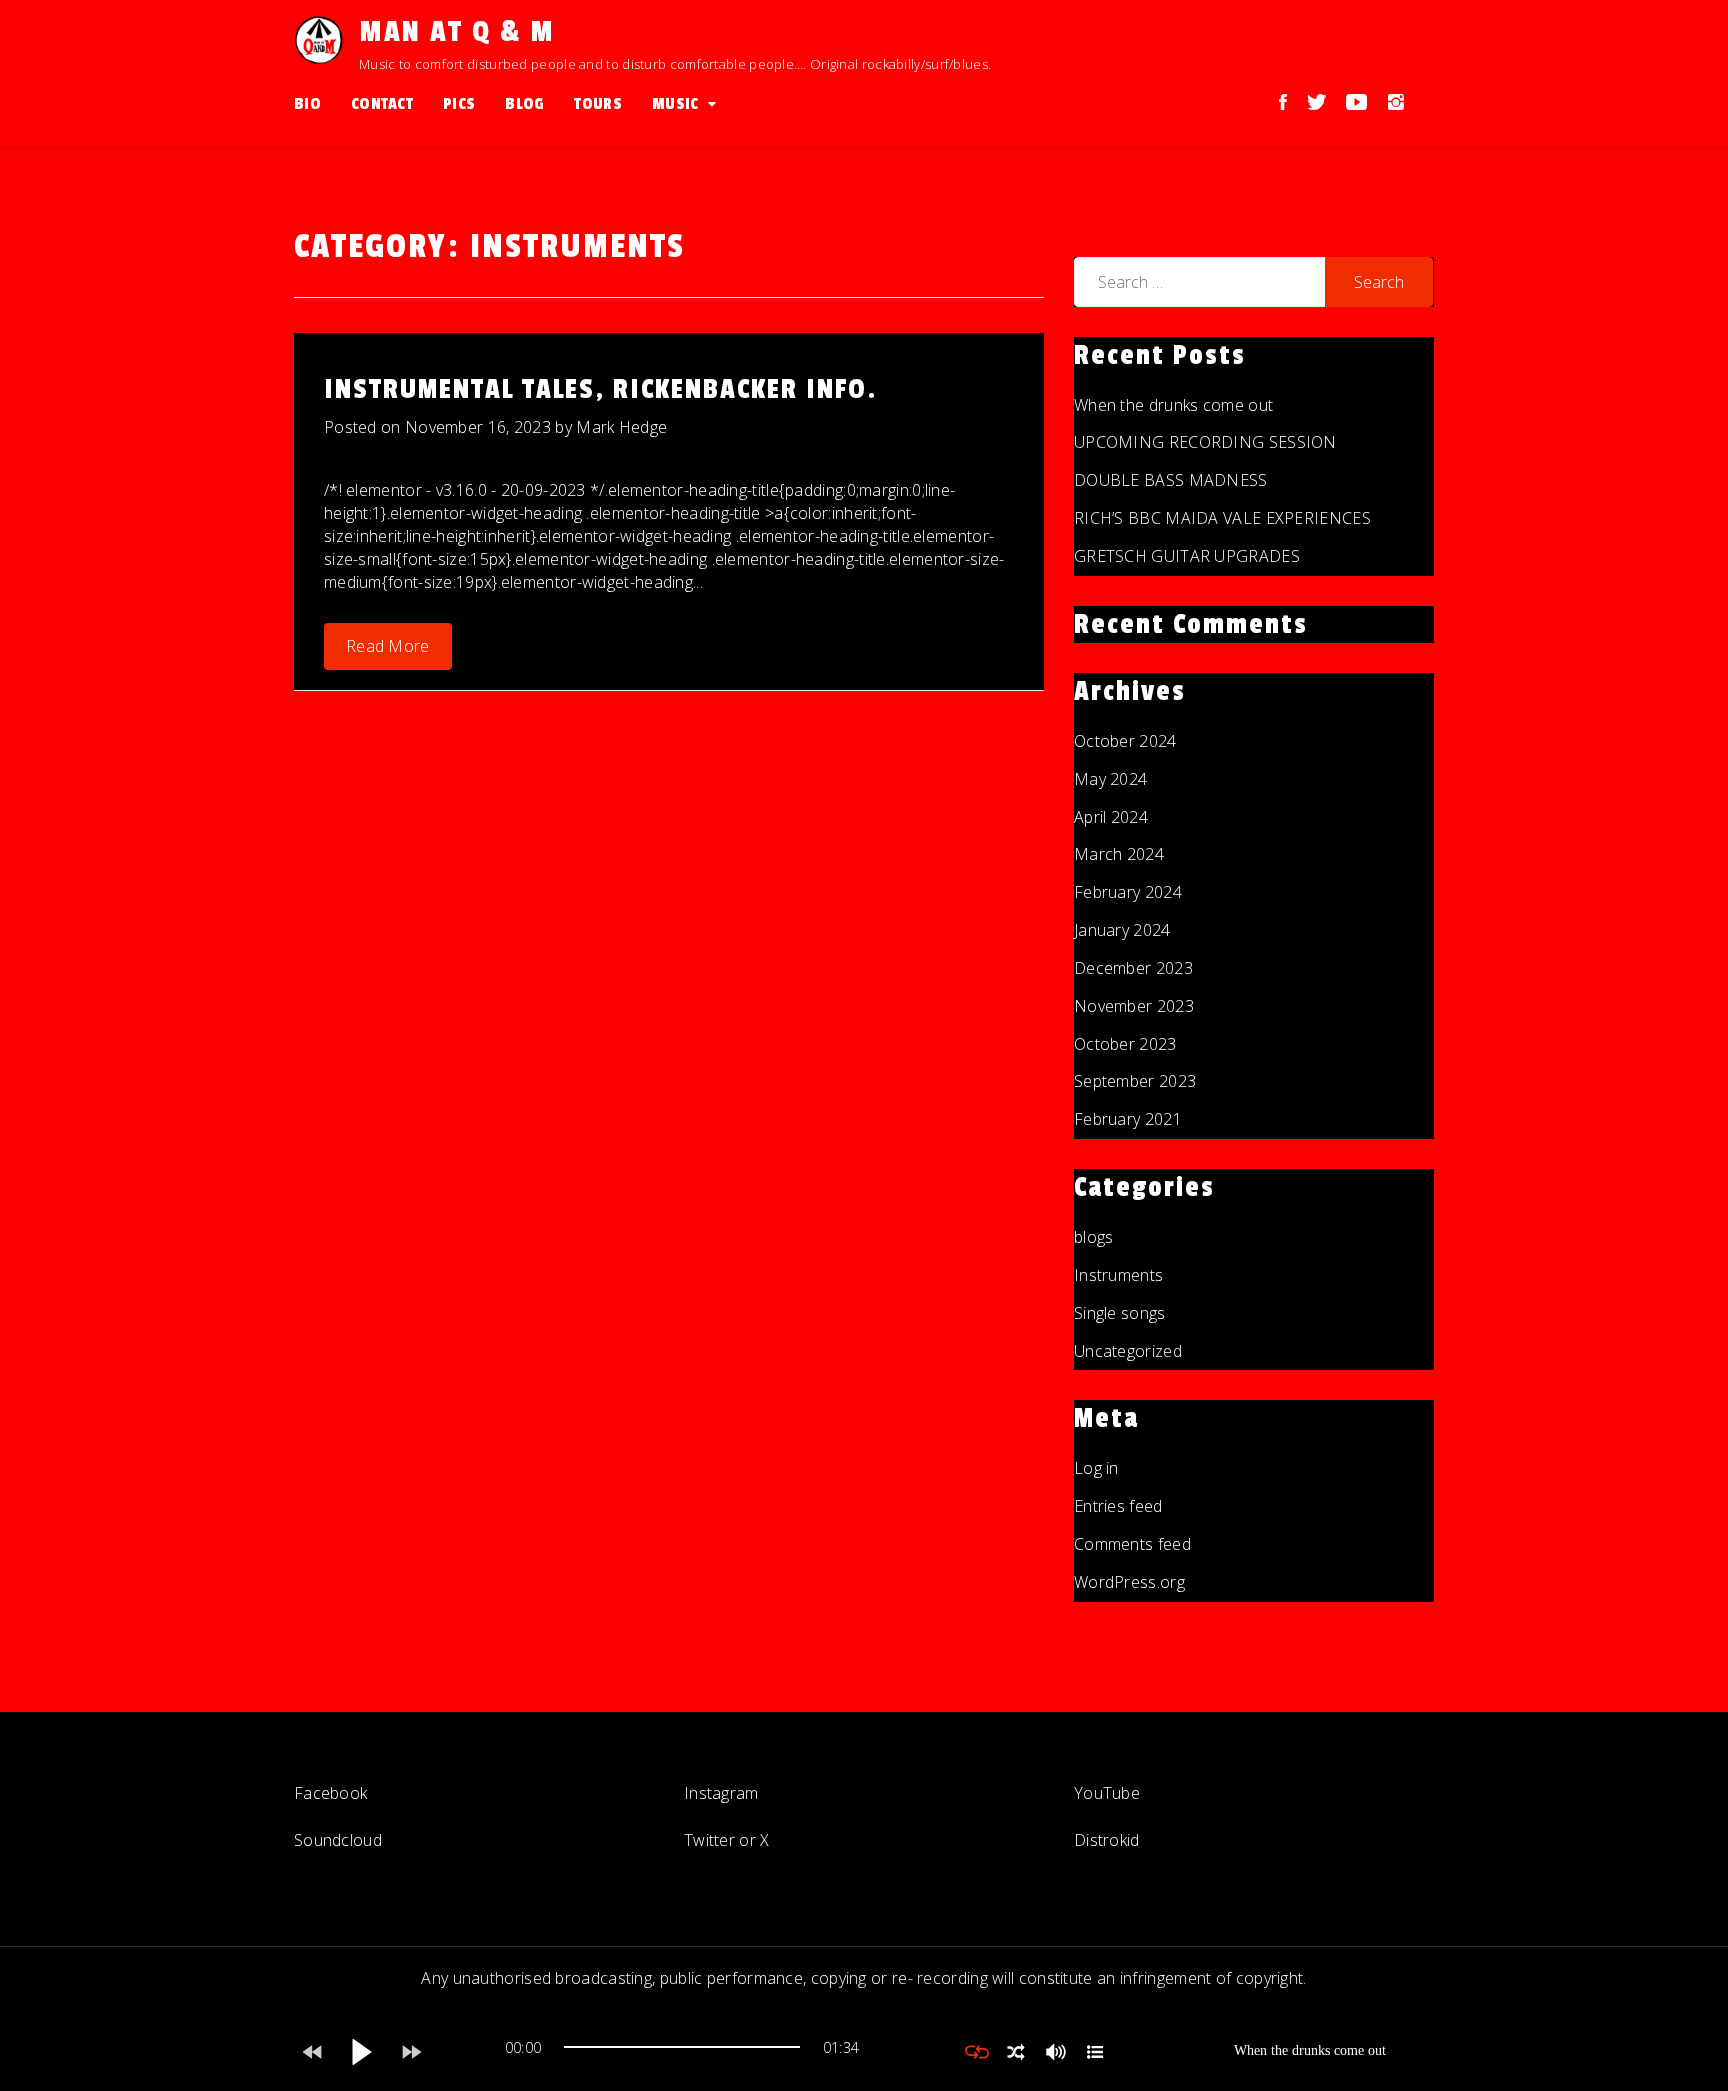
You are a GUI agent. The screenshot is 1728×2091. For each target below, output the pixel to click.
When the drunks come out (1173, 405)
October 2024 (1125, 741)
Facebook (330, 1793)
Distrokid (1107, 1840)
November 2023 (1134, 1006)
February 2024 (1128, 892)
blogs (1094, 1237)
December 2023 (1133, 968)
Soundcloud (338, 1840)
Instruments (1118, 1275)
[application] (682, 2052)
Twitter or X (727, 1840)
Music (675, 104)
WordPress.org (1129, 1582)
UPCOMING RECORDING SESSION (1205, 442)
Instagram (721, 1793)
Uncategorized (1128, 1351)
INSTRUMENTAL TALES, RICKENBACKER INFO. (600, 389)
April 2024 (1111, 817)
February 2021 (1128, 1119)
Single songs (1120, 1313)
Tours (598, 104)
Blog (524, 104)
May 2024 (1110, 779)
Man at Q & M (457, 32)
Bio (307, 104)
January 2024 (1122, 930)
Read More (388, 646)
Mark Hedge (621, 427)
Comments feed (1132, 1544)
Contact (382, 104)
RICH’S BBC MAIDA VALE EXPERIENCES (1222, 518)
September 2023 (1135, 1081)
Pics (459, 104)
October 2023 (1125, 1044)
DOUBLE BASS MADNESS (1171, 480)
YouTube (1107, 1793)
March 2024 (1119, 854)
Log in (1096, 1468)
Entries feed (1118, 1506)
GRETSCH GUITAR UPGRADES (1187, 556)
